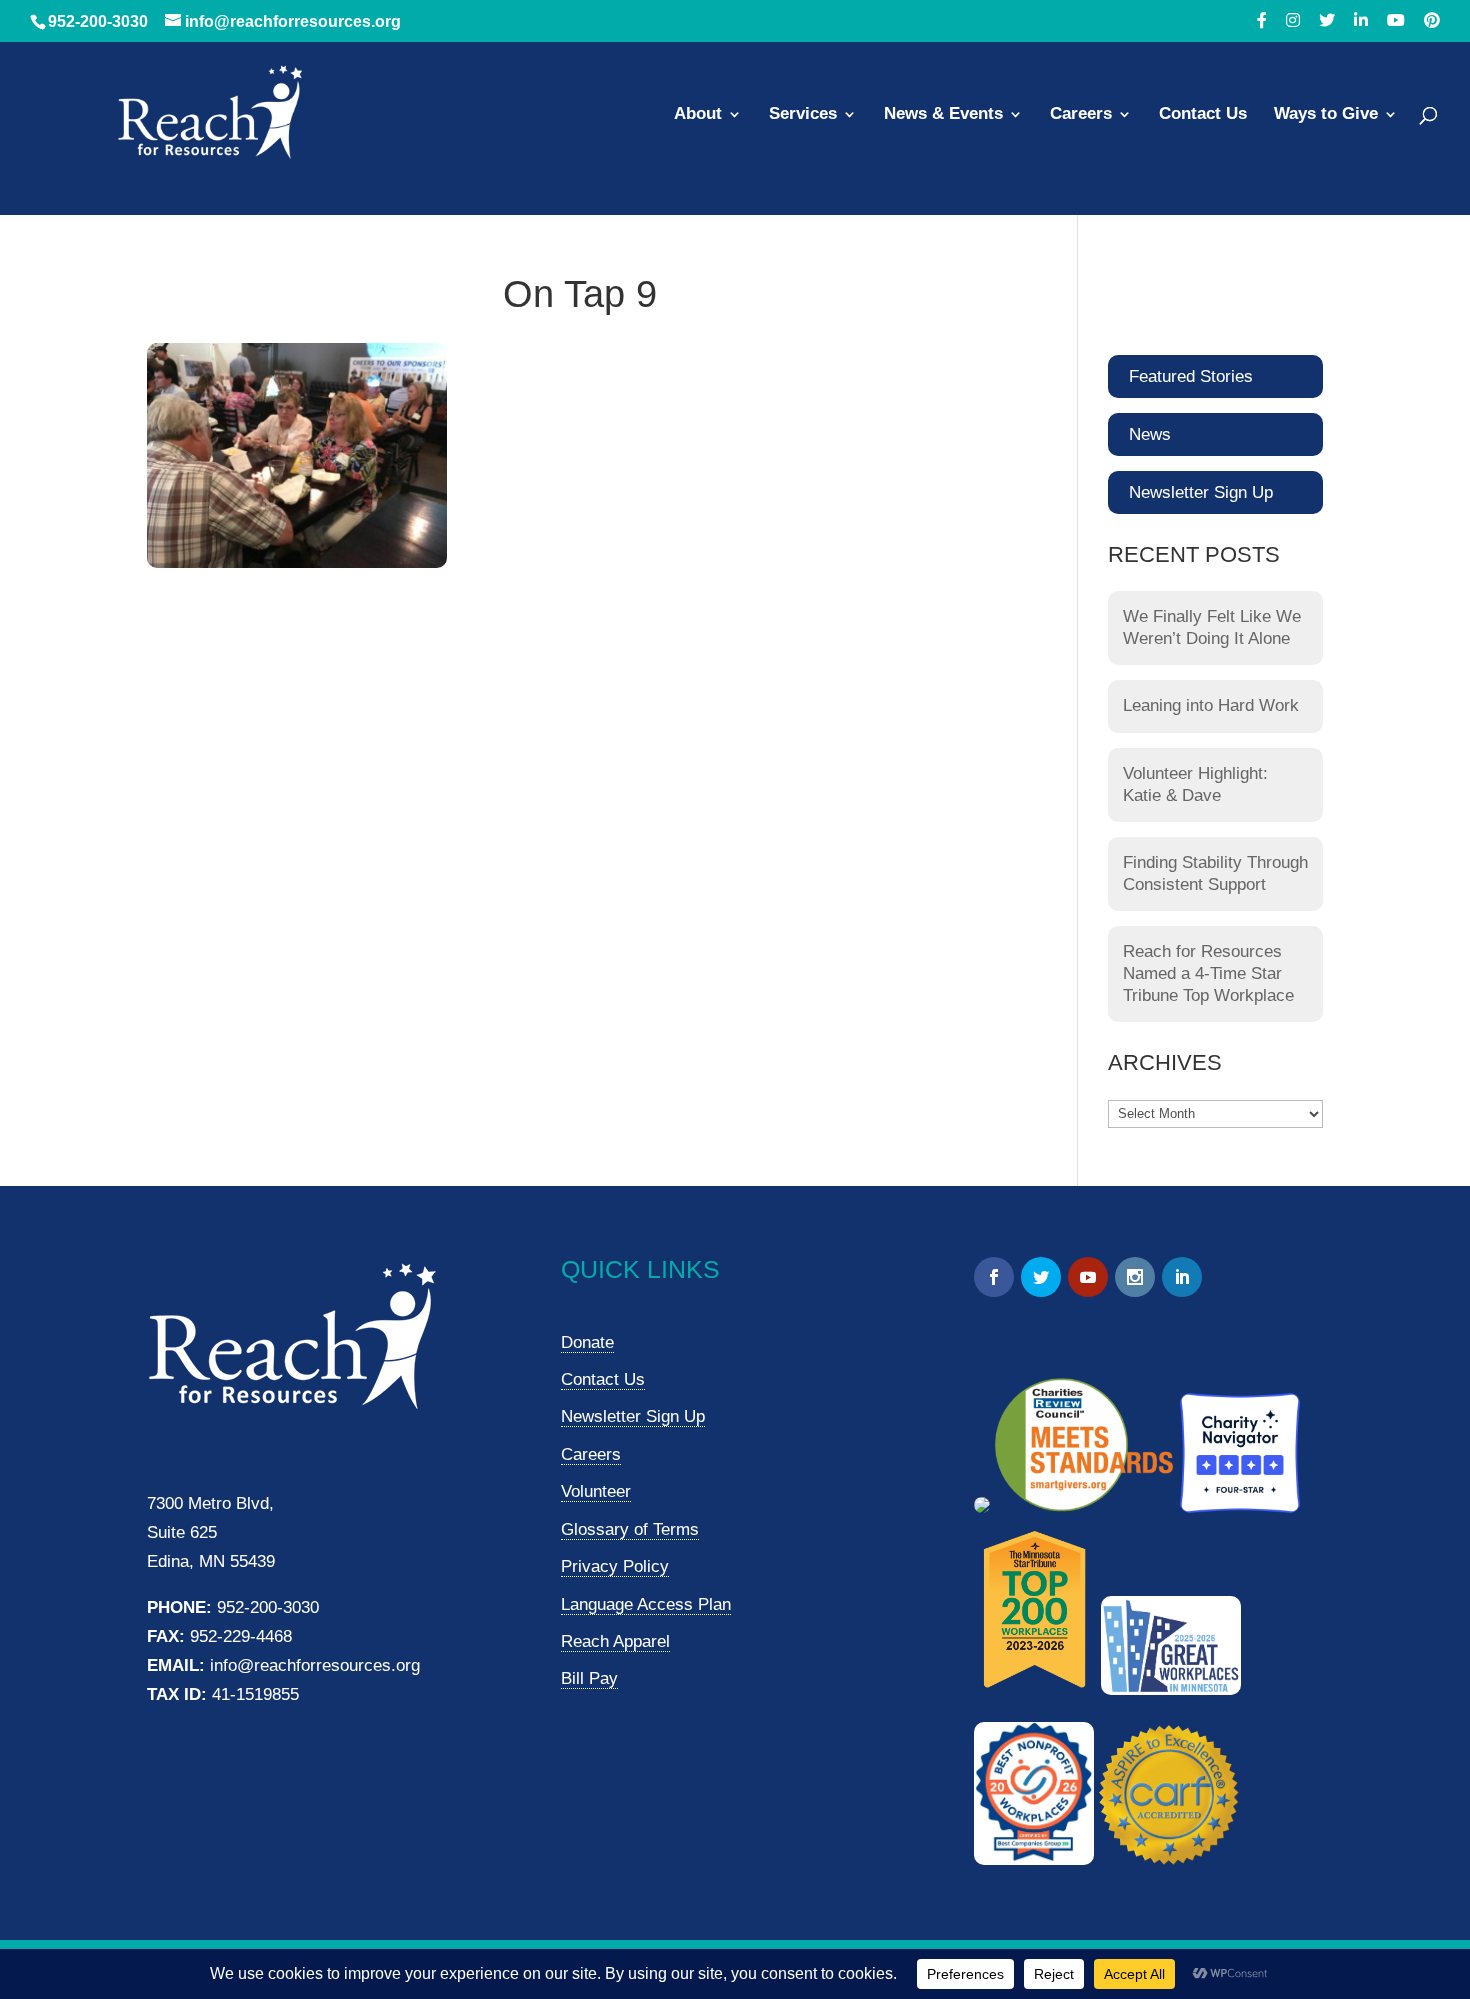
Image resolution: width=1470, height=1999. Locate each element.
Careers (1081, 115)
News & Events (943, 115)
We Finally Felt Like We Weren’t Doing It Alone (1212, 627)
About (698, 115)
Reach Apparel (615, 1641)
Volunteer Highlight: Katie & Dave (1195, 784)
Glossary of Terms (630, 1529)
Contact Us (1203, 115)
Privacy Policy (615, 1566)
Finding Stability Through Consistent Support (1215, 873)
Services (803, 115)
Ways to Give (1326, 115)
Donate (587, 1342)
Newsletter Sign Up (1201, 492)
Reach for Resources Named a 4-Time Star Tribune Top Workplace (1208, 973)
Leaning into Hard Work (1211, 705)
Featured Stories (1191, 376)
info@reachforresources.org (315, 1665)
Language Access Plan (646, 1604)
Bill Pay (589, 1678)
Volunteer (596, 1491)
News (1150, 434)
